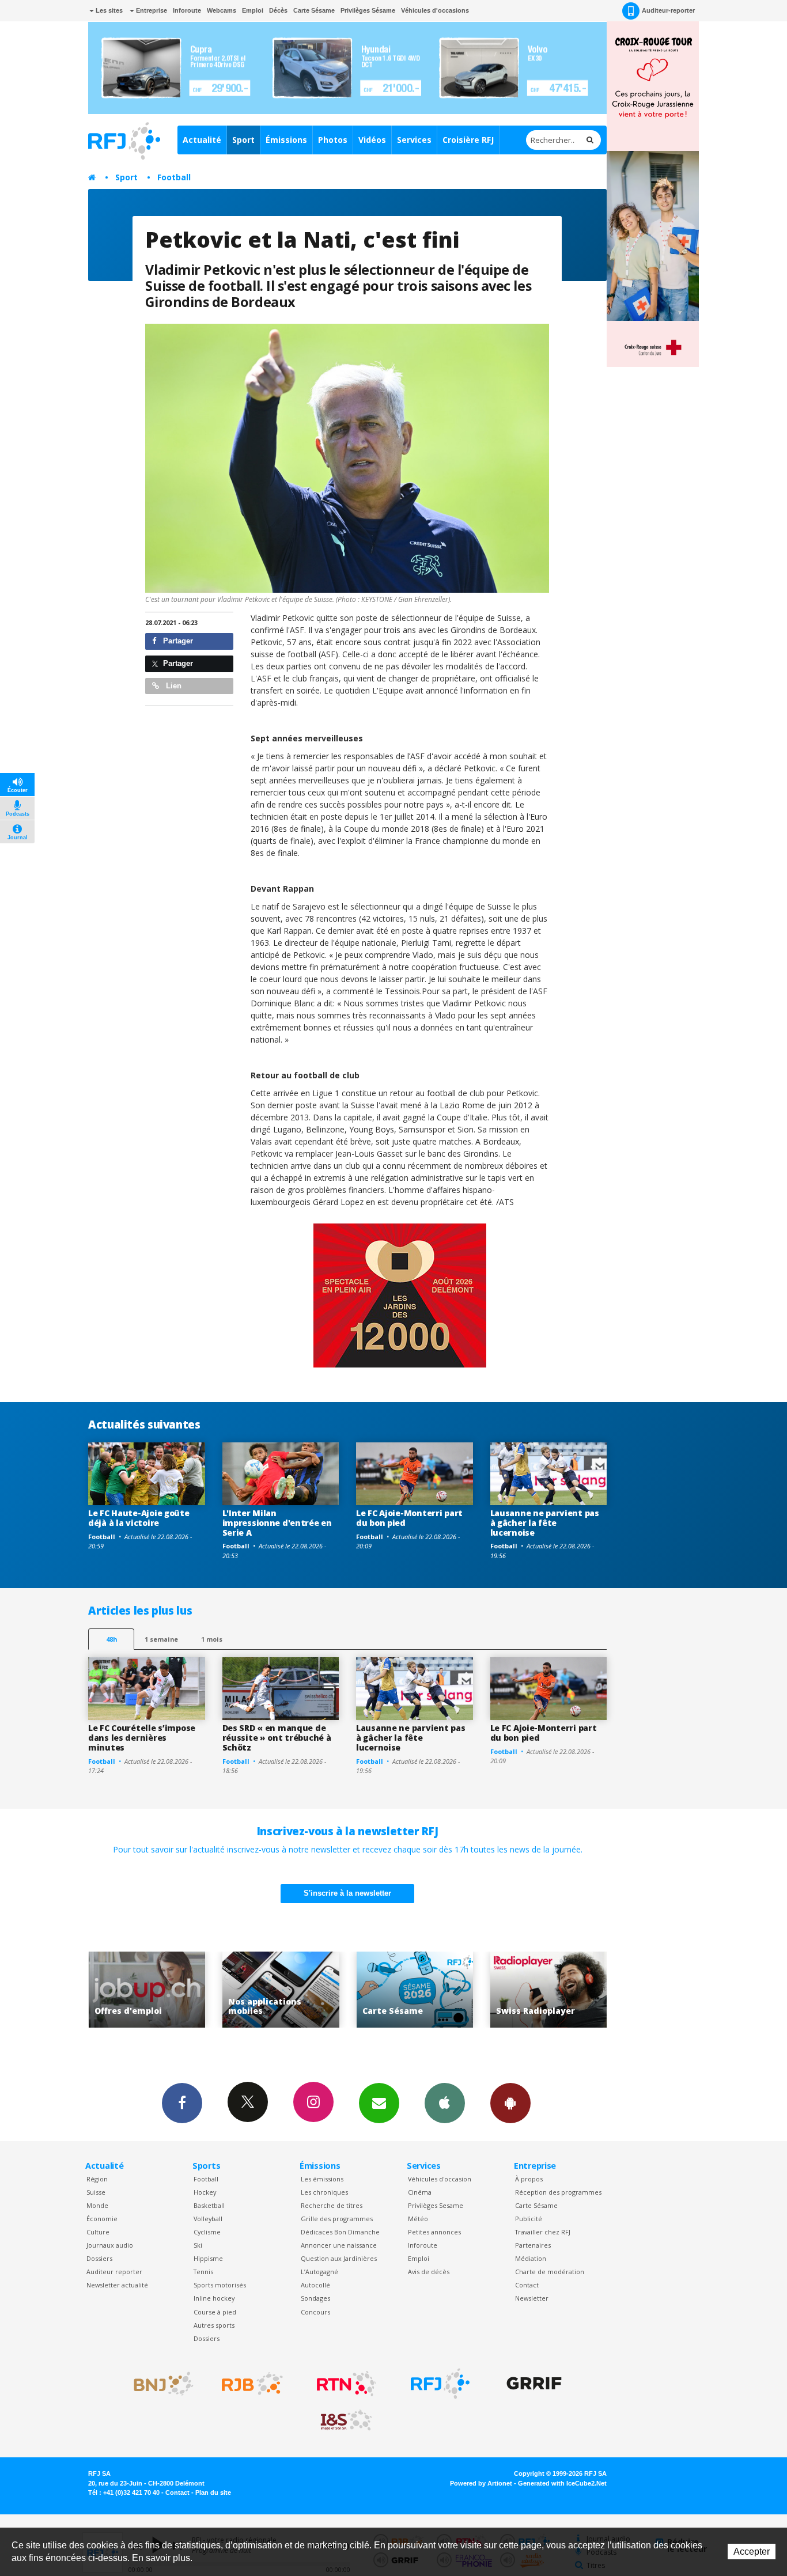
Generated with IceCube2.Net (562, 2483)
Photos (333, 140)
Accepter (752, 2552)
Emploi (253, 10)
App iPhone (445, 2103)
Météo (418, 2219)
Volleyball (208, 2219)
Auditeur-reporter (668, 10)
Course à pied (215, 2312)
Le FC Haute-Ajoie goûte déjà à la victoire (139, 1518)
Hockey (205, 2192)
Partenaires (533, 2245)
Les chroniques (324, 2192)
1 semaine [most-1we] (161, 1639)
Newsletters (379, 2103)
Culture (98, 2232)
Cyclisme (207, 2232)
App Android (510, 2103)
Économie (102, 2219)
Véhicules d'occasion (440, 2179)
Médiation (531, 2258)
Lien (173, 686)
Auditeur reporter (114, 2272)
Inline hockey (214, 2298)
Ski (198, 2245)
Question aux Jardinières (339, 2258)
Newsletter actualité (117, 2285)
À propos (529, 2179)
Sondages (315, 2298)
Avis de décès (429, 2272)
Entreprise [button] (151, 10)
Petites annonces (434, 2232)
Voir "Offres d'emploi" (549, 1990)
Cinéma (420, 2192)
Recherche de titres (332, 2205)
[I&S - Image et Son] (346, 2420)
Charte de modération (550, 2272)
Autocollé (315, 2285)
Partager (177, 641)
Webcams (222, 10)
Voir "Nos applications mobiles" (147, 1990)
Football (174, 177)
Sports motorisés (220, 2285)
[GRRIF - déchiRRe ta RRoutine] (534, 2384)
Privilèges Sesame (436, 2205)
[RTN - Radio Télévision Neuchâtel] (346, 2384)
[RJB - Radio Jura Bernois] (252, 2384)
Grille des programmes (337, 2219)
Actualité (202, 140)
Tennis (203, 2272)
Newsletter (532, 2298)
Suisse (96, 2192)
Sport (243, 140)
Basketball (209, 2205)
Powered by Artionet (481, 2483)
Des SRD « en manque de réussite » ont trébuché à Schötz (277, 1738)
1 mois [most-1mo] (212, 1639)
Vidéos (372, 140)
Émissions (286, 140)
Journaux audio (110, 2245)
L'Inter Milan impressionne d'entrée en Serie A (277, 1523)
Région (97, 2179)
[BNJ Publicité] (158, 2384)
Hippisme (208, 2258)
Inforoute (187, 10)
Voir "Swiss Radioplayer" (415, 1990)
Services (414, 140)
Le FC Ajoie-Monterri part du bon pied (409, 1518)
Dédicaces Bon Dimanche (340, 2232)
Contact (527, 2285)
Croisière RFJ (468, 140)
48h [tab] (111, 1639)
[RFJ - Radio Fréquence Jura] (440, 2384)
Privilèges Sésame (368, 10)
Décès (278, 10)
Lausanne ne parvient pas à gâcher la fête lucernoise (545, 1523)
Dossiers (99, 2258)
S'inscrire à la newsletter (347, 1893)
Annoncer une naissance (339, 2245)
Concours (315, 2312)
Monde (97, 2205)
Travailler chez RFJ (543, 2232)
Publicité (529, 2219)
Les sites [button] (108, 10)
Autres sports (214, 2325)
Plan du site (213, 2492)
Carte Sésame (314, 10)
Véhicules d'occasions (435, 10)
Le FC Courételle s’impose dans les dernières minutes (142, 1738)
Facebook (182, 2103)
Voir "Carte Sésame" (281, 1990)
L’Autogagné (319, 2272)
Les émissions (322, 2179)
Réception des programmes (558, 2192)
